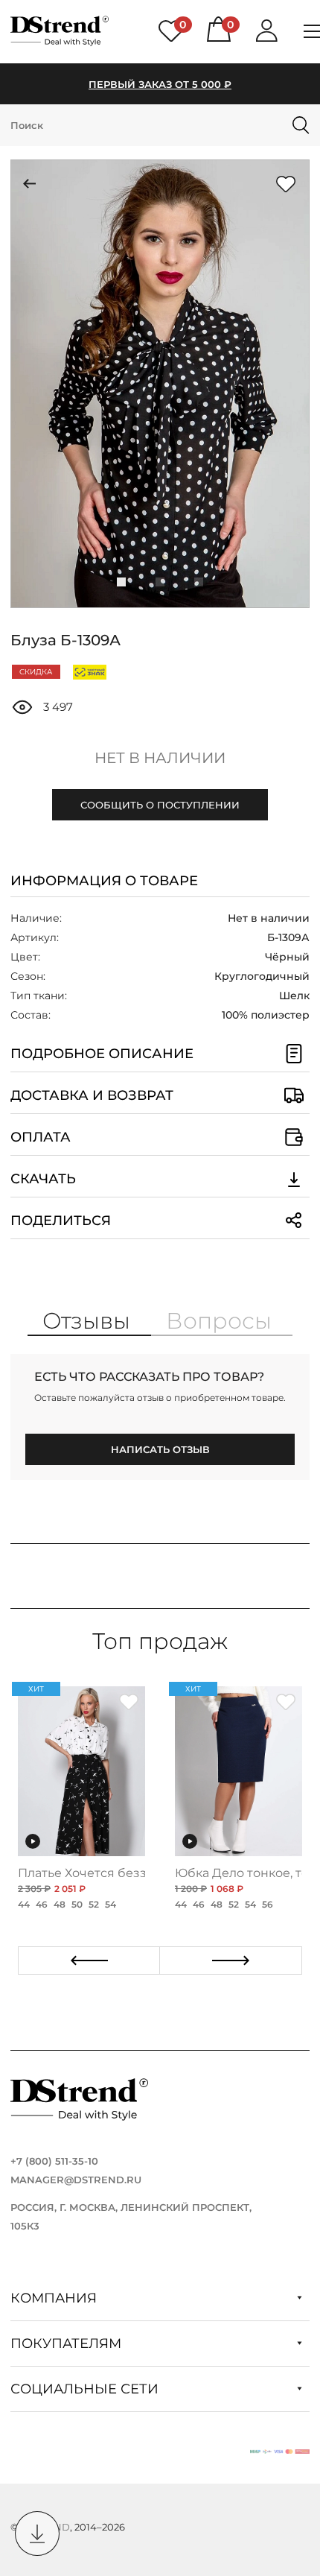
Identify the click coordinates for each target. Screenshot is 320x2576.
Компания (55, 2298)
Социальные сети (86, 2389)
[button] (121, 582)
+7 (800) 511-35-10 (54, 2161)
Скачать (43, 1179)
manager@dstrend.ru (76, 2180)
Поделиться (61, 1221)
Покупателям (68, 2344)
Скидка (36, 672)
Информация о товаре (104, 881)
